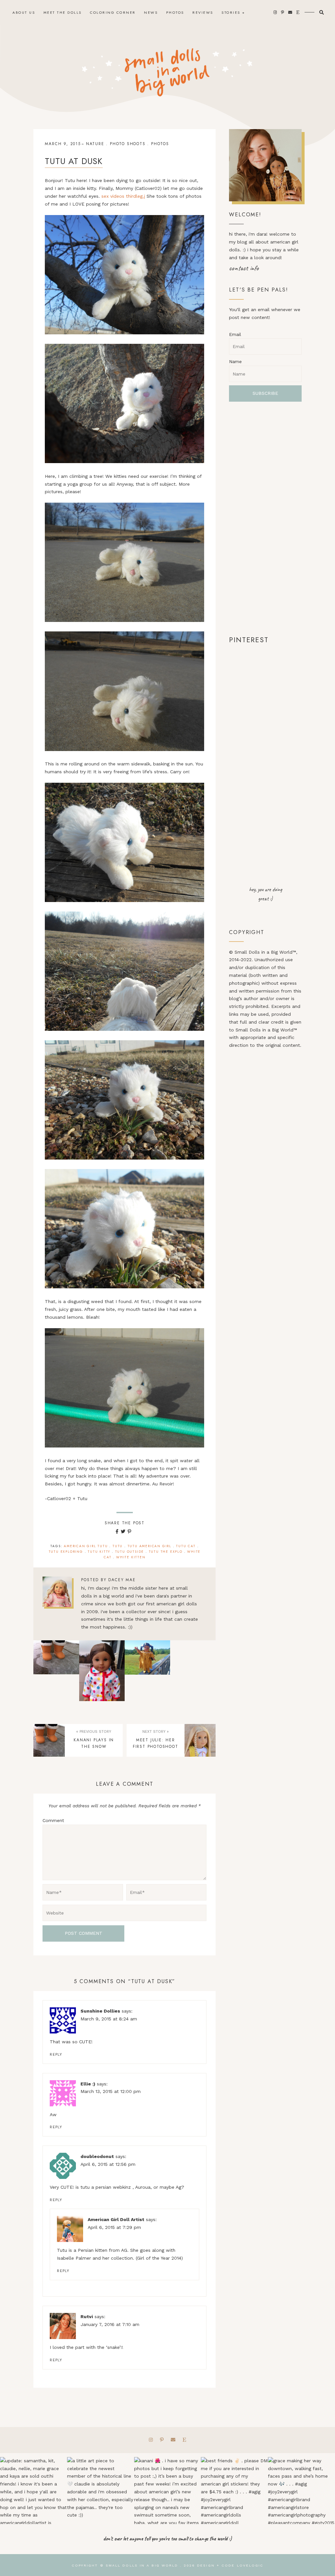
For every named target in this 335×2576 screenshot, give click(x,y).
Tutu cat (186, 1546)
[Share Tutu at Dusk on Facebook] (117, 1531)
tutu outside (130, 1552)
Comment (53, 1820)
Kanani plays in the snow (56, 1671)
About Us (24, 12)
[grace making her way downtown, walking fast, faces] (301, 2491)
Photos (175, 12)
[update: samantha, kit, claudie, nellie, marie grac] (34, 2491)
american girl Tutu (86, 1546)
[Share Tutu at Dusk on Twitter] (123, 1531)
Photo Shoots (128, 144)
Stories (231, 12)
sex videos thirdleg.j (123, 196)
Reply (56, 2055)
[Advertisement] (265, 518)
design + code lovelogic (230, 2565)
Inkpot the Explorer (193, 1671)
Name (235, 361)
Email (235, 334)
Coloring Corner (113, 12)
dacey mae (122, 1580)
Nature (95, 144)
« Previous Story (94, 1732)
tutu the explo (166, 1552)
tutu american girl (150, 1546)
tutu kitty (99, 1552)
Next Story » (156, 1732)
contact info (244, 268)
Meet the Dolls (63, 12)
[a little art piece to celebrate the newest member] (101, 2491)
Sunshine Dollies (100, 2011)
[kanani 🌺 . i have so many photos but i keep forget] (168, 2491)
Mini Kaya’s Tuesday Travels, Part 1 (147, 1671)
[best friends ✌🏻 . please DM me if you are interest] (234, 2491)
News (151, 12)
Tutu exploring (66, 1552)
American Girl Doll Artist (116, 2219)
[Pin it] (129, 1531)
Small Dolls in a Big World (142, 2565)
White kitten (131, 1557)
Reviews (203, 12)
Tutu (118, 1546)
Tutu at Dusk (74, 161)
